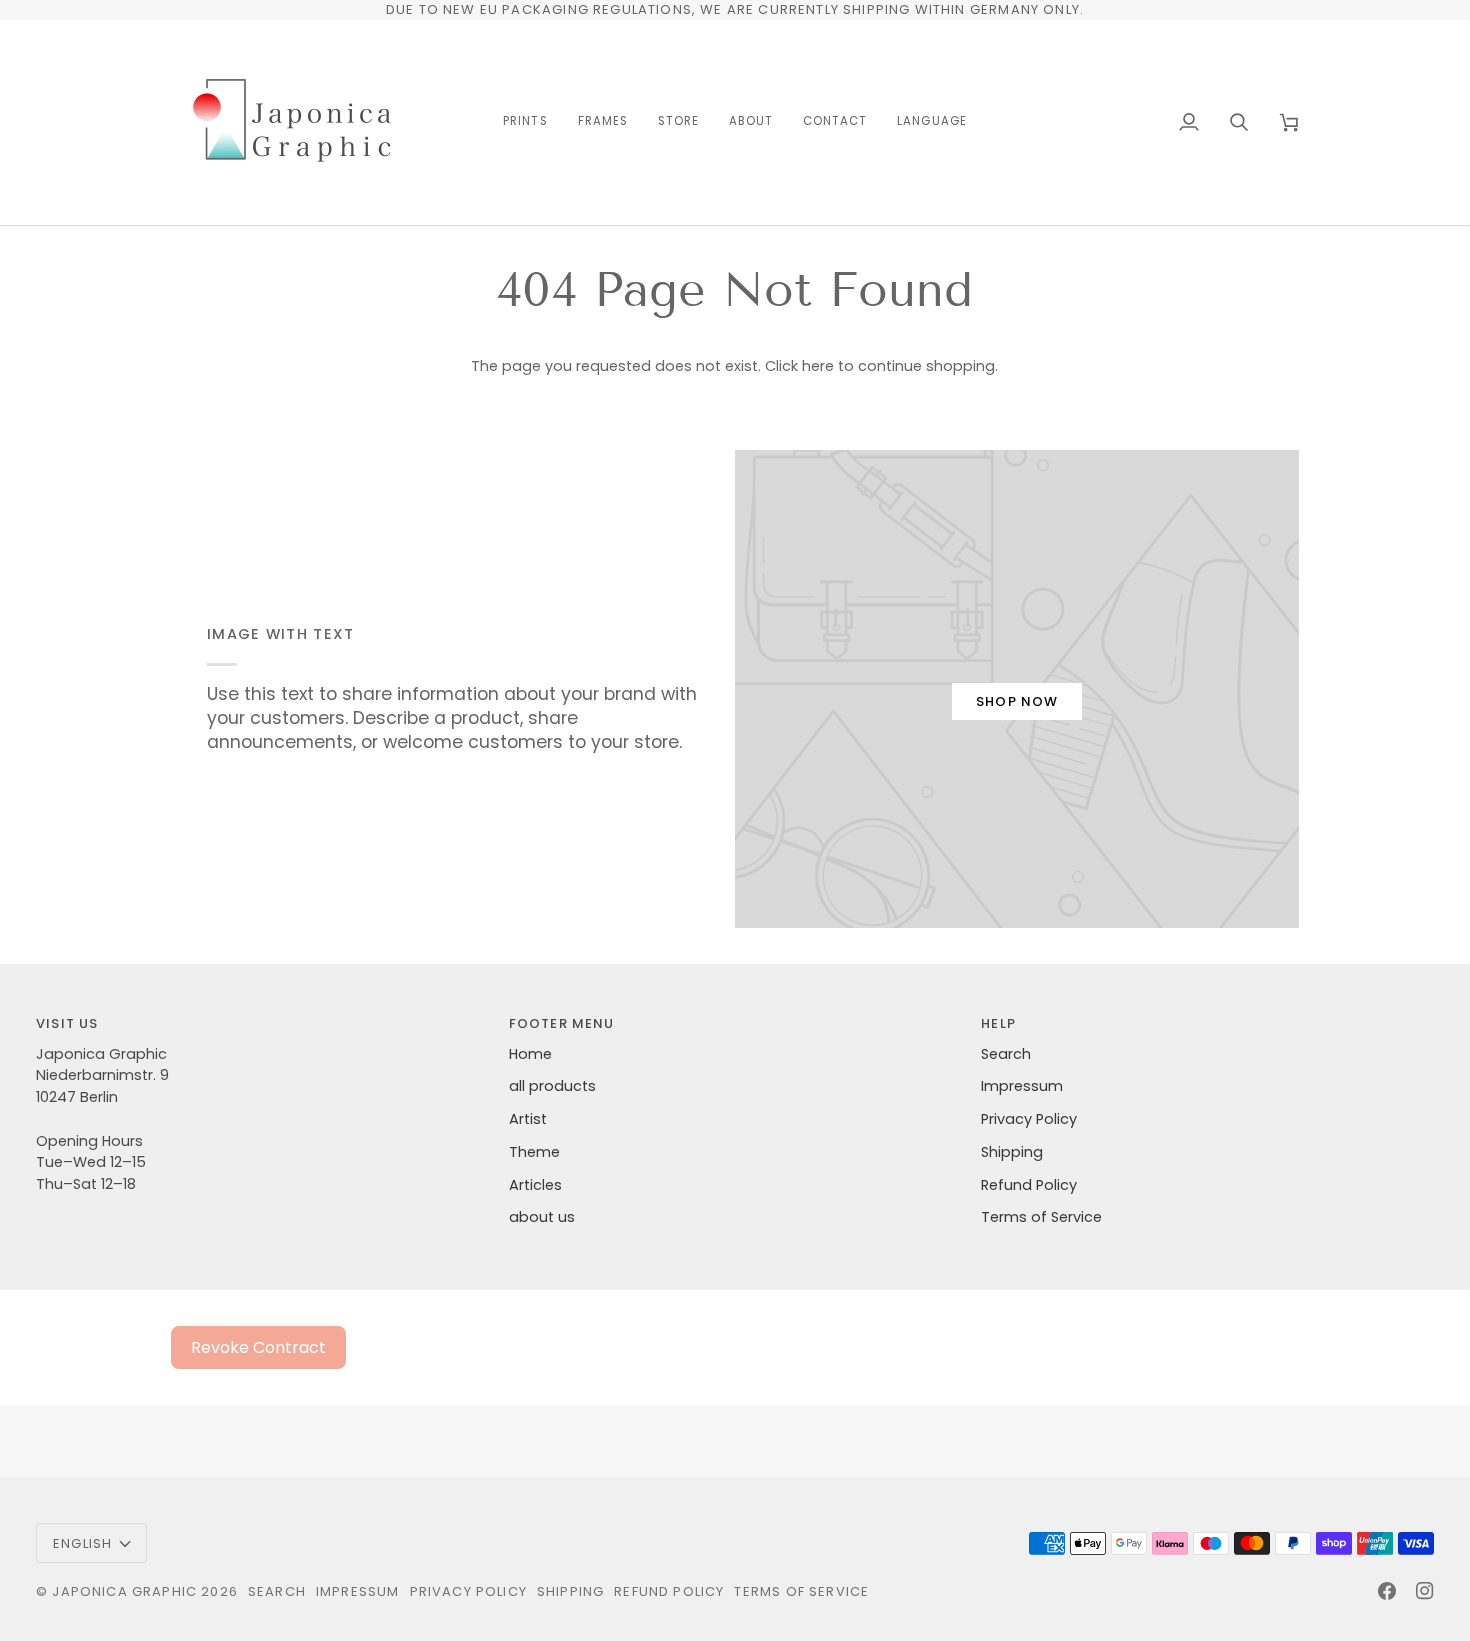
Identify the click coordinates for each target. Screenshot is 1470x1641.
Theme (534, 1152)
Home (530, 1054)
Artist (528, 1119)
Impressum (1022, 1086)
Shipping (1012, 1152)
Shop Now (1017, 701)
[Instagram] (1425, 1591)
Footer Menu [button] (562, 1023)
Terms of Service (1041, 1217)
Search (1006, 1054)
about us (542, 1217)
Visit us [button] (67, 1023)
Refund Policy (1029, 1185)
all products (552, 1086)
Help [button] (998, 1023)
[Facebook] (1387, 1591)
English (82, 1543)
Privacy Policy (1029, 1119)
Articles (535, 1185)
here (818, 366)
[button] (525, 122)
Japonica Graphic (124, 1591)
